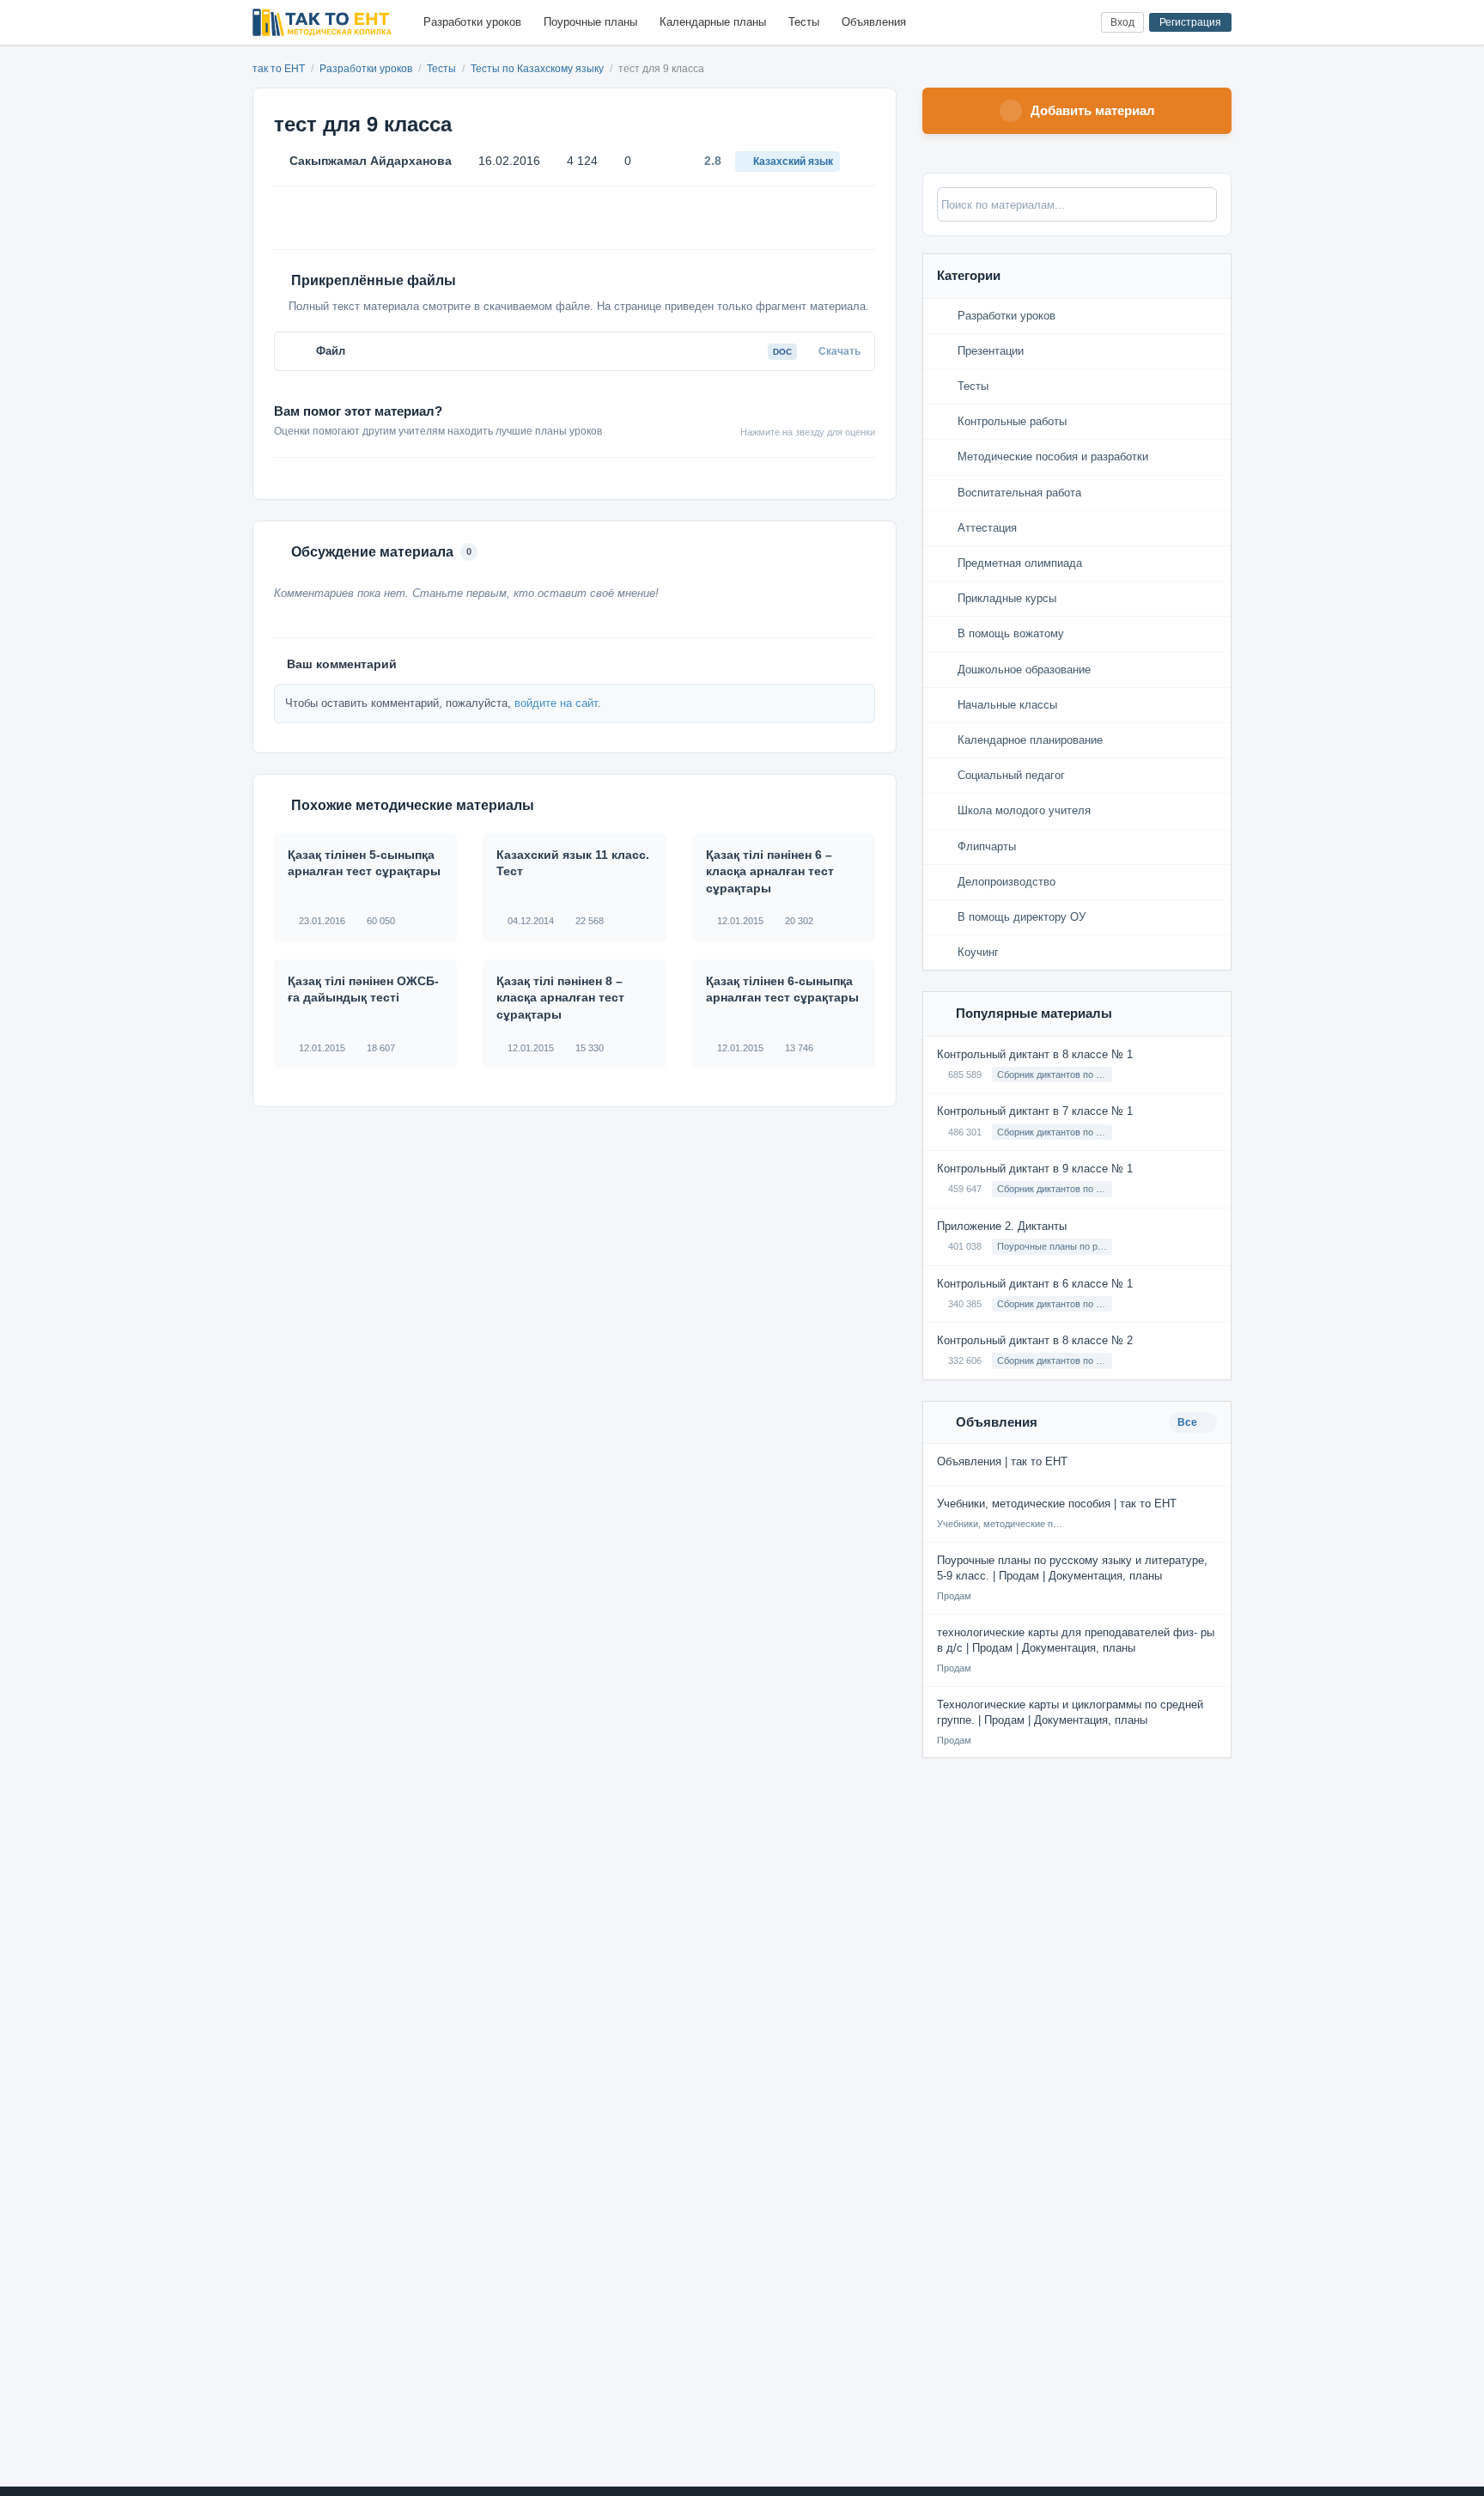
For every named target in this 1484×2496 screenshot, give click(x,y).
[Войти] (1081, 23)
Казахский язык (793, 161)
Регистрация (1190, 22)
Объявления (874, 22)
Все (1189, 1422)
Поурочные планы (590, 22)
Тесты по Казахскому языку (538, 69)
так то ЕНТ (279, 69)
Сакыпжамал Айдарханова (371, 161)
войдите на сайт (556, 703)
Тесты (804, 22)
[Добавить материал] (1024, 23)
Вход (1122, 22)
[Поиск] (1052, 23)
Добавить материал (1093, 110)
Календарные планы (713, 22)
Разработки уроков (472, 22)
